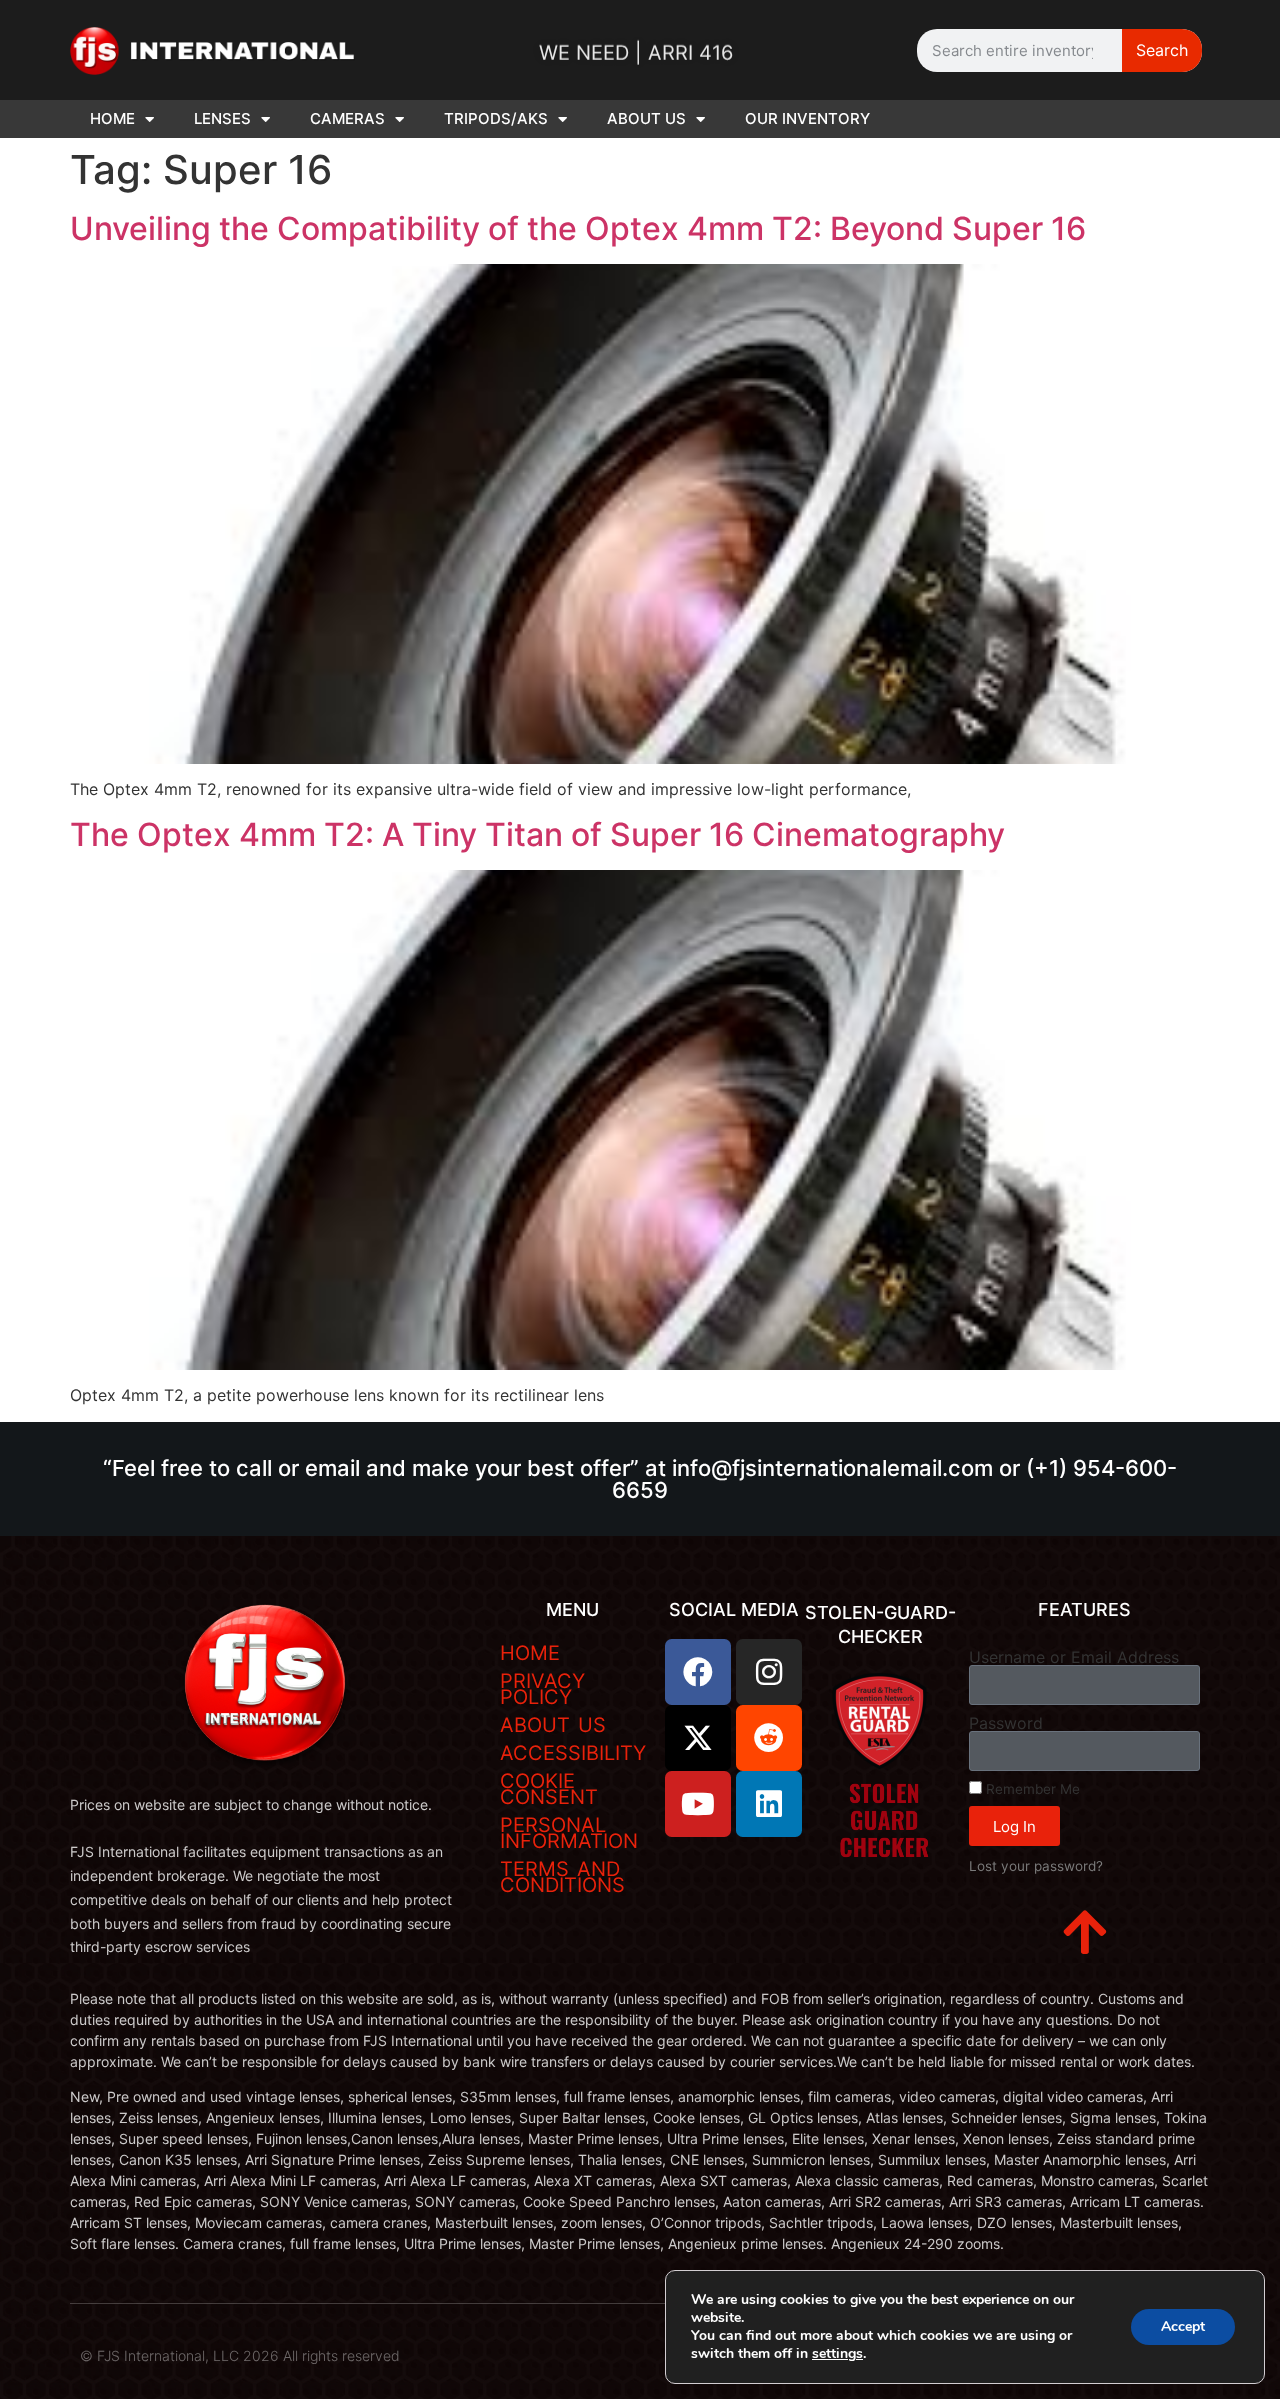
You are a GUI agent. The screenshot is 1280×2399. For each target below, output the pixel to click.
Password (1006, 1723)
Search (1162, 50)
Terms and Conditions (562, 1877)
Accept (1183, 2326)
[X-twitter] (698, 1738)
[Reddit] (769, 1738)
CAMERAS (347, 118)
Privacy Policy (542, 1689)
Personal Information (569, 1833)
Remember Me (1031, 1789)
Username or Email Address (1074, 1657)
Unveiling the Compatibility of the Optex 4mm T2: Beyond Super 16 (578, 228)
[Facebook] (698, 1672)
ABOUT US (646, 118)
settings (837, 2354)
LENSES (222, 118)
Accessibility (573, 1753)
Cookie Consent (549, 1789)
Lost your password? (1036, 1866)
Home (530, 1653)
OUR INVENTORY (807, 118)
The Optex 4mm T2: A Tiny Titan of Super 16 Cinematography (537, 834)
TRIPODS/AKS (496, 118)
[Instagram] (769, 1672)
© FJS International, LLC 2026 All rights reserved (240, 2355)
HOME (112, 118)
